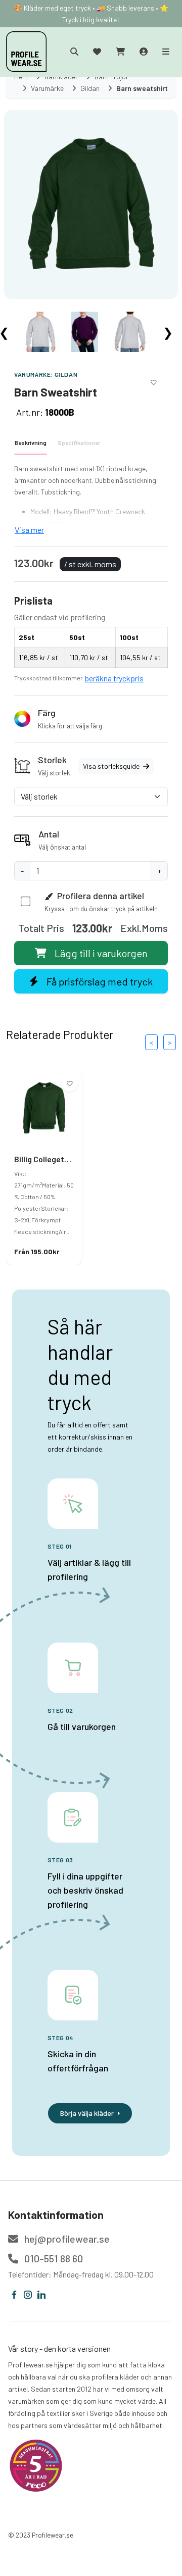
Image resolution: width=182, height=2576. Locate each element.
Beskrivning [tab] (31, 442)
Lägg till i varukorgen (101, 953)
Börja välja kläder (87, 2113)
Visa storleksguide (112, 766)
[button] (91, 719)
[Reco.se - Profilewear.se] (36, 2466)
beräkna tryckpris (114, 678)
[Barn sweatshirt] (91, 204)
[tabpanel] (91, 500)
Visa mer (29, 530)
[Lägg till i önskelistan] (154, 381)
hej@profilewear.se (66, 2239)
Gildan (66, 374)
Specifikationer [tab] (79, 442)
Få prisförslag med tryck (100, 981)
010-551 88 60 (53, 2258)
